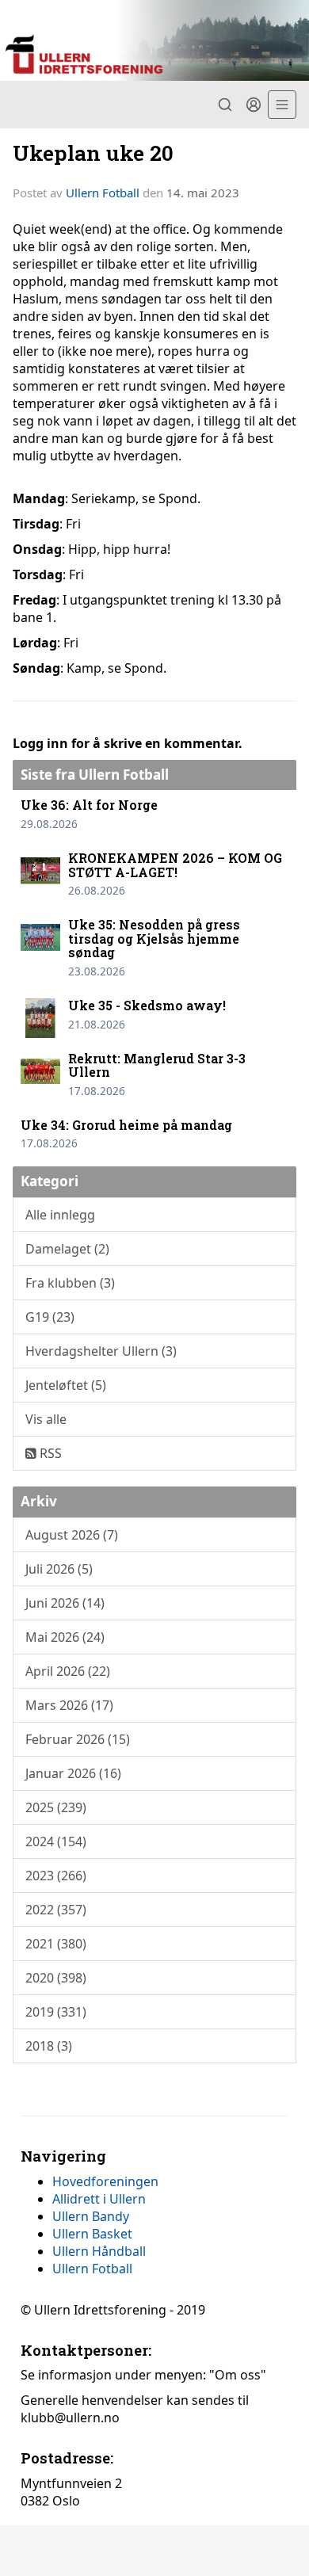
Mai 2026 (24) (65, 1637)
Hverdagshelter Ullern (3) (101, 1351)
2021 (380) (56, 1944)
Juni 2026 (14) (65, 1603)
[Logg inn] (254, 105)
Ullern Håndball (99, 2251)
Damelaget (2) (67, 1249)
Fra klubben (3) (70, 1283)
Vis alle (46, 1419)
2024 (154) (56, 1841)
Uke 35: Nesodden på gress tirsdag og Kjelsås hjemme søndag (154, 938)
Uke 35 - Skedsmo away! (147, 1005)
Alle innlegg (60, 1215)
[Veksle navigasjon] (282, 105)
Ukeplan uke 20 (93, 153)
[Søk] (225, 105)
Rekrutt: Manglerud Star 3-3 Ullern (157, 1065)
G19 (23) (50, 1317)
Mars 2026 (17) (69, 1705)
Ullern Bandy (91, 2216)
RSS (49, 1453)
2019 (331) (56, 2012)
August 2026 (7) (72, 1535)
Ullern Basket (92, 2234)
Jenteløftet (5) (66, 1385)
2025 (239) (56, 1807)
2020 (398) (56, 1978)
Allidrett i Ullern (99, 2199)
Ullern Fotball (103, 193)
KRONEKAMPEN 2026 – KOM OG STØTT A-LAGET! (175, 865)
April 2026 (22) (68, 1671)
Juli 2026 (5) (59, 1569)
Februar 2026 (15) (78, 1739)
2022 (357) (56, 1910)
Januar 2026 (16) (73, 1773)
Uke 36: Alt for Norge (89, 805)
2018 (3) (49, 2046)
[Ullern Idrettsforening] (154, 40)
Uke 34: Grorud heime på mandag (126, 1125)
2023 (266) (56, 1876)
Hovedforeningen (105, 2181)
